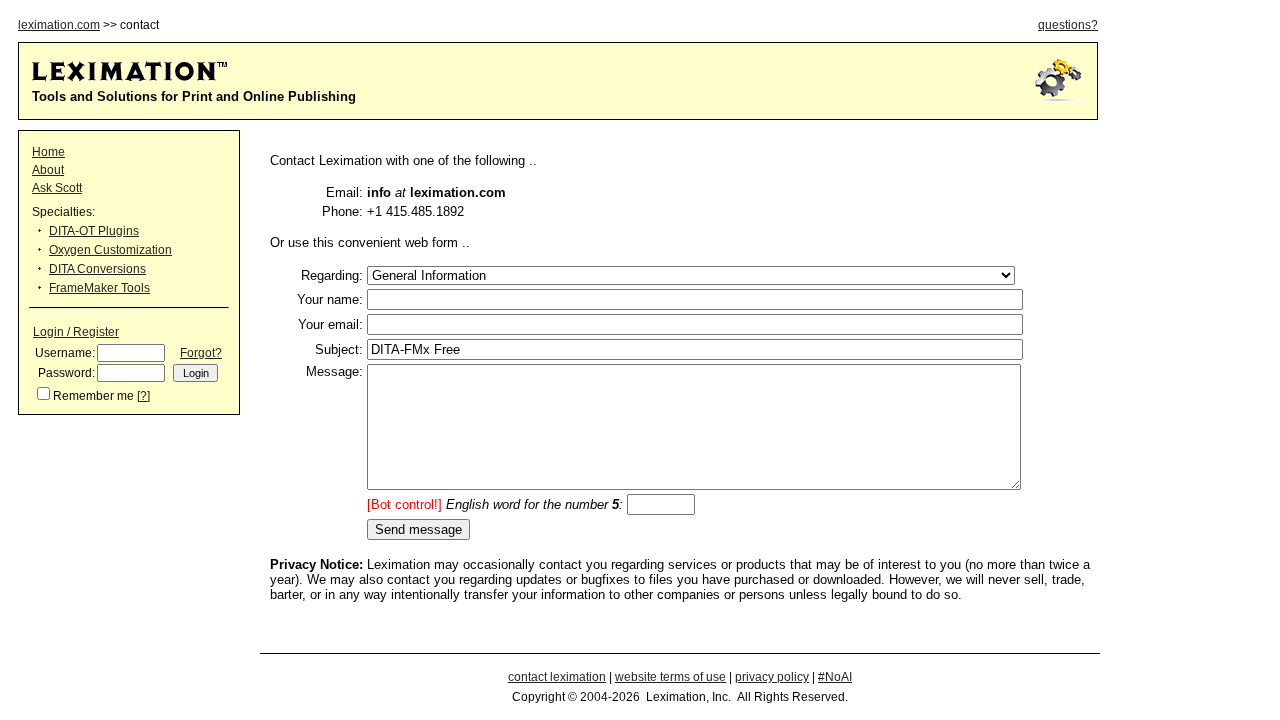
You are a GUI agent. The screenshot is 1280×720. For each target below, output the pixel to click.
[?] (143, 396)
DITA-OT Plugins (94, 231)
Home (48, 152)
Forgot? (201, 353)
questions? (1068, 25)
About (48, 170)
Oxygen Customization (110, 250)
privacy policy (772, 677)
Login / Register (76, 332)
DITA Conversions (97, 269)
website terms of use (670, 677)
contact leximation (557, 677)
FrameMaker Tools (99, 288)
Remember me (93, 396)
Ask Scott (57, 188)
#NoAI (835, 677)
